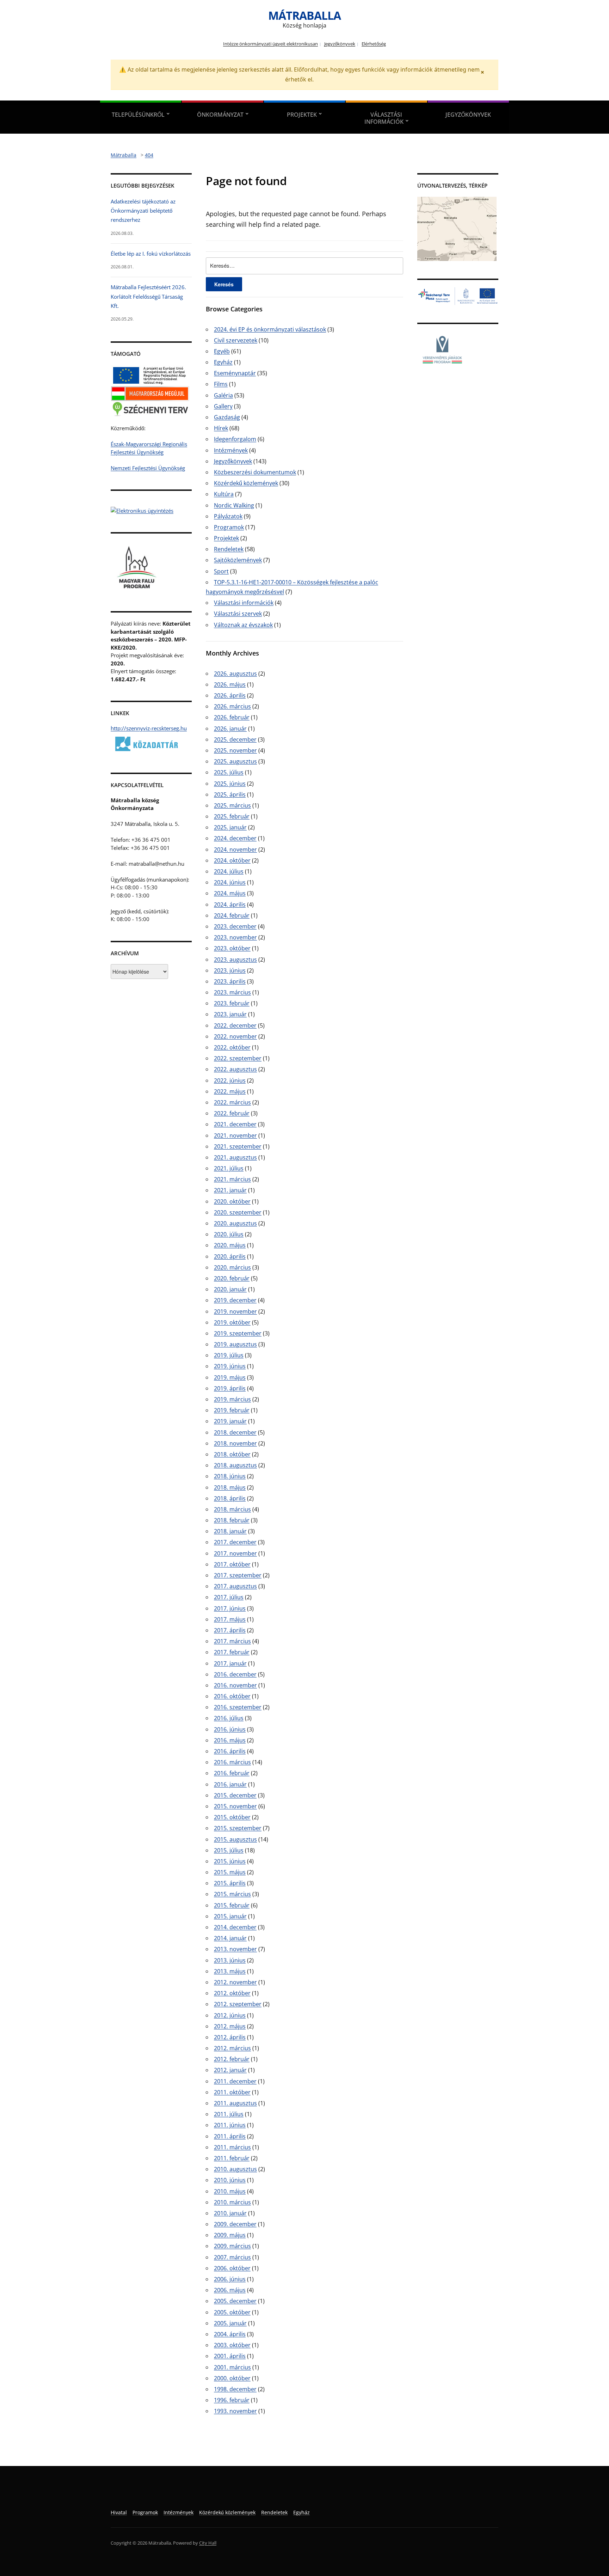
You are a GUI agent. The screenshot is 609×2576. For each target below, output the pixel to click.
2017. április (230, 1630)
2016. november (235, 1685)
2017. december (235, 1542)
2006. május (230, 2290)
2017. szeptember (238, 1575)
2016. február (232, 1773)
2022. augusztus (235, 1069)
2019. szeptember (238, 1333)
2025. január (230, 827)
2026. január (230, 729)
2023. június (230, 970)
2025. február (232, 816)
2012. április (230, 2037)
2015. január (230, 1916)
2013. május (230, 1971)
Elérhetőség (374, 44)
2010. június (230, 2180)
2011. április (230, 2136)
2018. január (230, 1531)
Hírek (221, 428)
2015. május (230, 1872)
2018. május (230, 1487)
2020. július (229, 1234)
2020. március (232, 1267)
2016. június (230, 1729)
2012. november (235, 1982)
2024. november (235, 849)
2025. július (229, 772)
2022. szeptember (238, 1058)
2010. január (230, 2213)
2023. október (232, 948)
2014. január (230, 1938)
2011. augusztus (235, 2103)
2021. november (235, 1135)
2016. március (232, 1762)
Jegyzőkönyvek (340, 44)
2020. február (232, 1278)
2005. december (235, 2301)
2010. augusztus (235, 2169)
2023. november (235, 937)
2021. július (229, 1168)
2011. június (230, 2125)
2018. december (235, 1432)
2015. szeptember (238, 1828)
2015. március (232, 1894)
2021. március (232, 1179)
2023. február (232, 1003)
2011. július (229, 2114)
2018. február (232, 1520)
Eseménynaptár (235, 373)
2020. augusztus (235, 1223)
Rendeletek (229, 549)
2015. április (230, 1883)
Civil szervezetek (236, 340)
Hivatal (119, 2512)
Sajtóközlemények (238, 560)
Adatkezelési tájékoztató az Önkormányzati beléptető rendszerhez (143, 211)
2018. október (232, 1454)
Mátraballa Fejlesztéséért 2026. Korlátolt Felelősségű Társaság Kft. (148, 296)
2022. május (230, 1091)
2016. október (232, 1696)
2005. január (230, 2323)
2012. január (230, 2070)
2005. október (232, 2312)
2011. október (232, 2092)
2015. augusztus (235, 1839)
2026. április (230, 695)
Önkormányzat (220, 115)
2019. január (230, 1421)
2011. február (232, 2158)
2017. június (230, 1608)
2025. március (232, 805)
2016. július (229, 1718)
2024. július (229, 871)
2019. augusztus (235, 1344)
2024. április (230, 905)
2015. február (232, 1905)
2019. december (235, 1300)
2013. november (235, 1949)
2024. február (232, 915)
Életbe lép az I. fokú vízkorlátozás (151, 254)
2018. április (230, 1498)
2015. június (230, 1861)
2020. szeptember (238, 1212)
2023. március (232, 992)
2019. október (232, 1322)
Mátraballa (304, 15)
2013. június (230, 1960)
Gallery (223, 406)
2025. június (230, 784)
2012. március (232, 2048)
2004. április (230, 2334)
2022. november (235, 1036)
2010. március (232, 2202)
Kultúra (224, 494)
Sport (221, 571)
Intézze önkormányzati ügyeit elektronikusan (270, 44)
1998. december (235, 2389)
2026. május (230, 684)
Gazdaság (227, 417)
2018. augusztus (235, 1465)
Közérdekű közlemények (246, 483)
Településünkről (138, 115)
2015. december (235, 1795)
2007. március (232, 2257)
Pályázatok (228, 516)
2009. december (235, 2224)
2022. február (232, 1113)
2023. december (235, 926)
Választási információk (384, 118)
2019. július (229, 1355)
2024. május (230, 893)
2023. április (230, 981)
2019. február (232, 1410)
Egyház (223, 362)
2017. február (232, 1652)
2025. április (230, 794)
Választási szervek (238, 614)
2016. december (235, 1674)
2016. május (230, 1740)
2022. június (230, 1080)
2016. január (230, 1784)
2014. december (235, 1927)
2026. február (232, 717)
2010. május (230, 2191)
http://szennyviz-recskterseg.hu (149, 728)
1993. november (235, 2411)
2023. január (230, 1014)
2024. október (232, 860)
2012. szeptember (238, 2004)
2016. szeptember (238, 1707)
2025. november (235, 750)
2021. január (230, 1190)
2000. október (232, 2378)
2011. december (235, 2081)
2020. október (232, 1201)
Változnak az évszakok (243, 625)
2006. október (232, 2268)
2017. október (232, 1564)
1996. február (232, 2400)
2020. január (230, 1289)
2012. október (232, 1993)
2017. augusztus (235, 1586)
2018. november (235, 1443)
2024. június (230, 882)
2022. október (232, 1047)
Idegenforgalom (235, 439)
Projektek (302, 115)
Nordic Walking (234, 505)
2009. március (232, 2246)
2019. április (230, 1388)
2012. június (230, 2015)
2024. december (235, 838)
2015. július (229, 1850)
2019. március (232, 1399)
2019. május (230, 1377)
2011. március (232, 2147)
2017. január (230, 1663)
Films (221, 384)
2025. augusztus (235, 761)
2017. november (235, 1553)
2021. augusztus (235, 1157)
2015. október (232, 1817)
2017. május (230, 1619)
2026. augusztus (235, 674)
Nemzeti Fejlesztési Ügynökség (148, 468)
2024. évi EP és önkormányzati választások (270, 329)
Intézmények (231, 450)
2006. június (230, 2279)
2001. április (230, 2356)
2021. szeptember (238, 1146)
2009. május (230, 2235)
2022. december (235, 1025)
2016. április (230, 1751)
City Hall (208, 2543)
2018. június (230, 1476)
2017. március (232, 1641)
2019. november (235, 1311)
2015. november (235, 1806)
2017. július (229, 1597)
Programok (229, 527)
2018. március (232, 1509)
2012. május (230, 2026)
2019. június (230, 1366)
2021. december (235, 1124)
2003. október (232, 2345)
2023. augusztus (235, 960)
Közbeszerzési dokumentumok (255, 472)
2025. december (235, 739)
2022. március (232, 1102)
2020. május (230, 1245)
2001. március (232, 2367)
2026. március (232, 706)
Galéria (223, 395)
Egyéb (222, 351)
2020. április (230, 1256)
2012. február (232, 2059)
